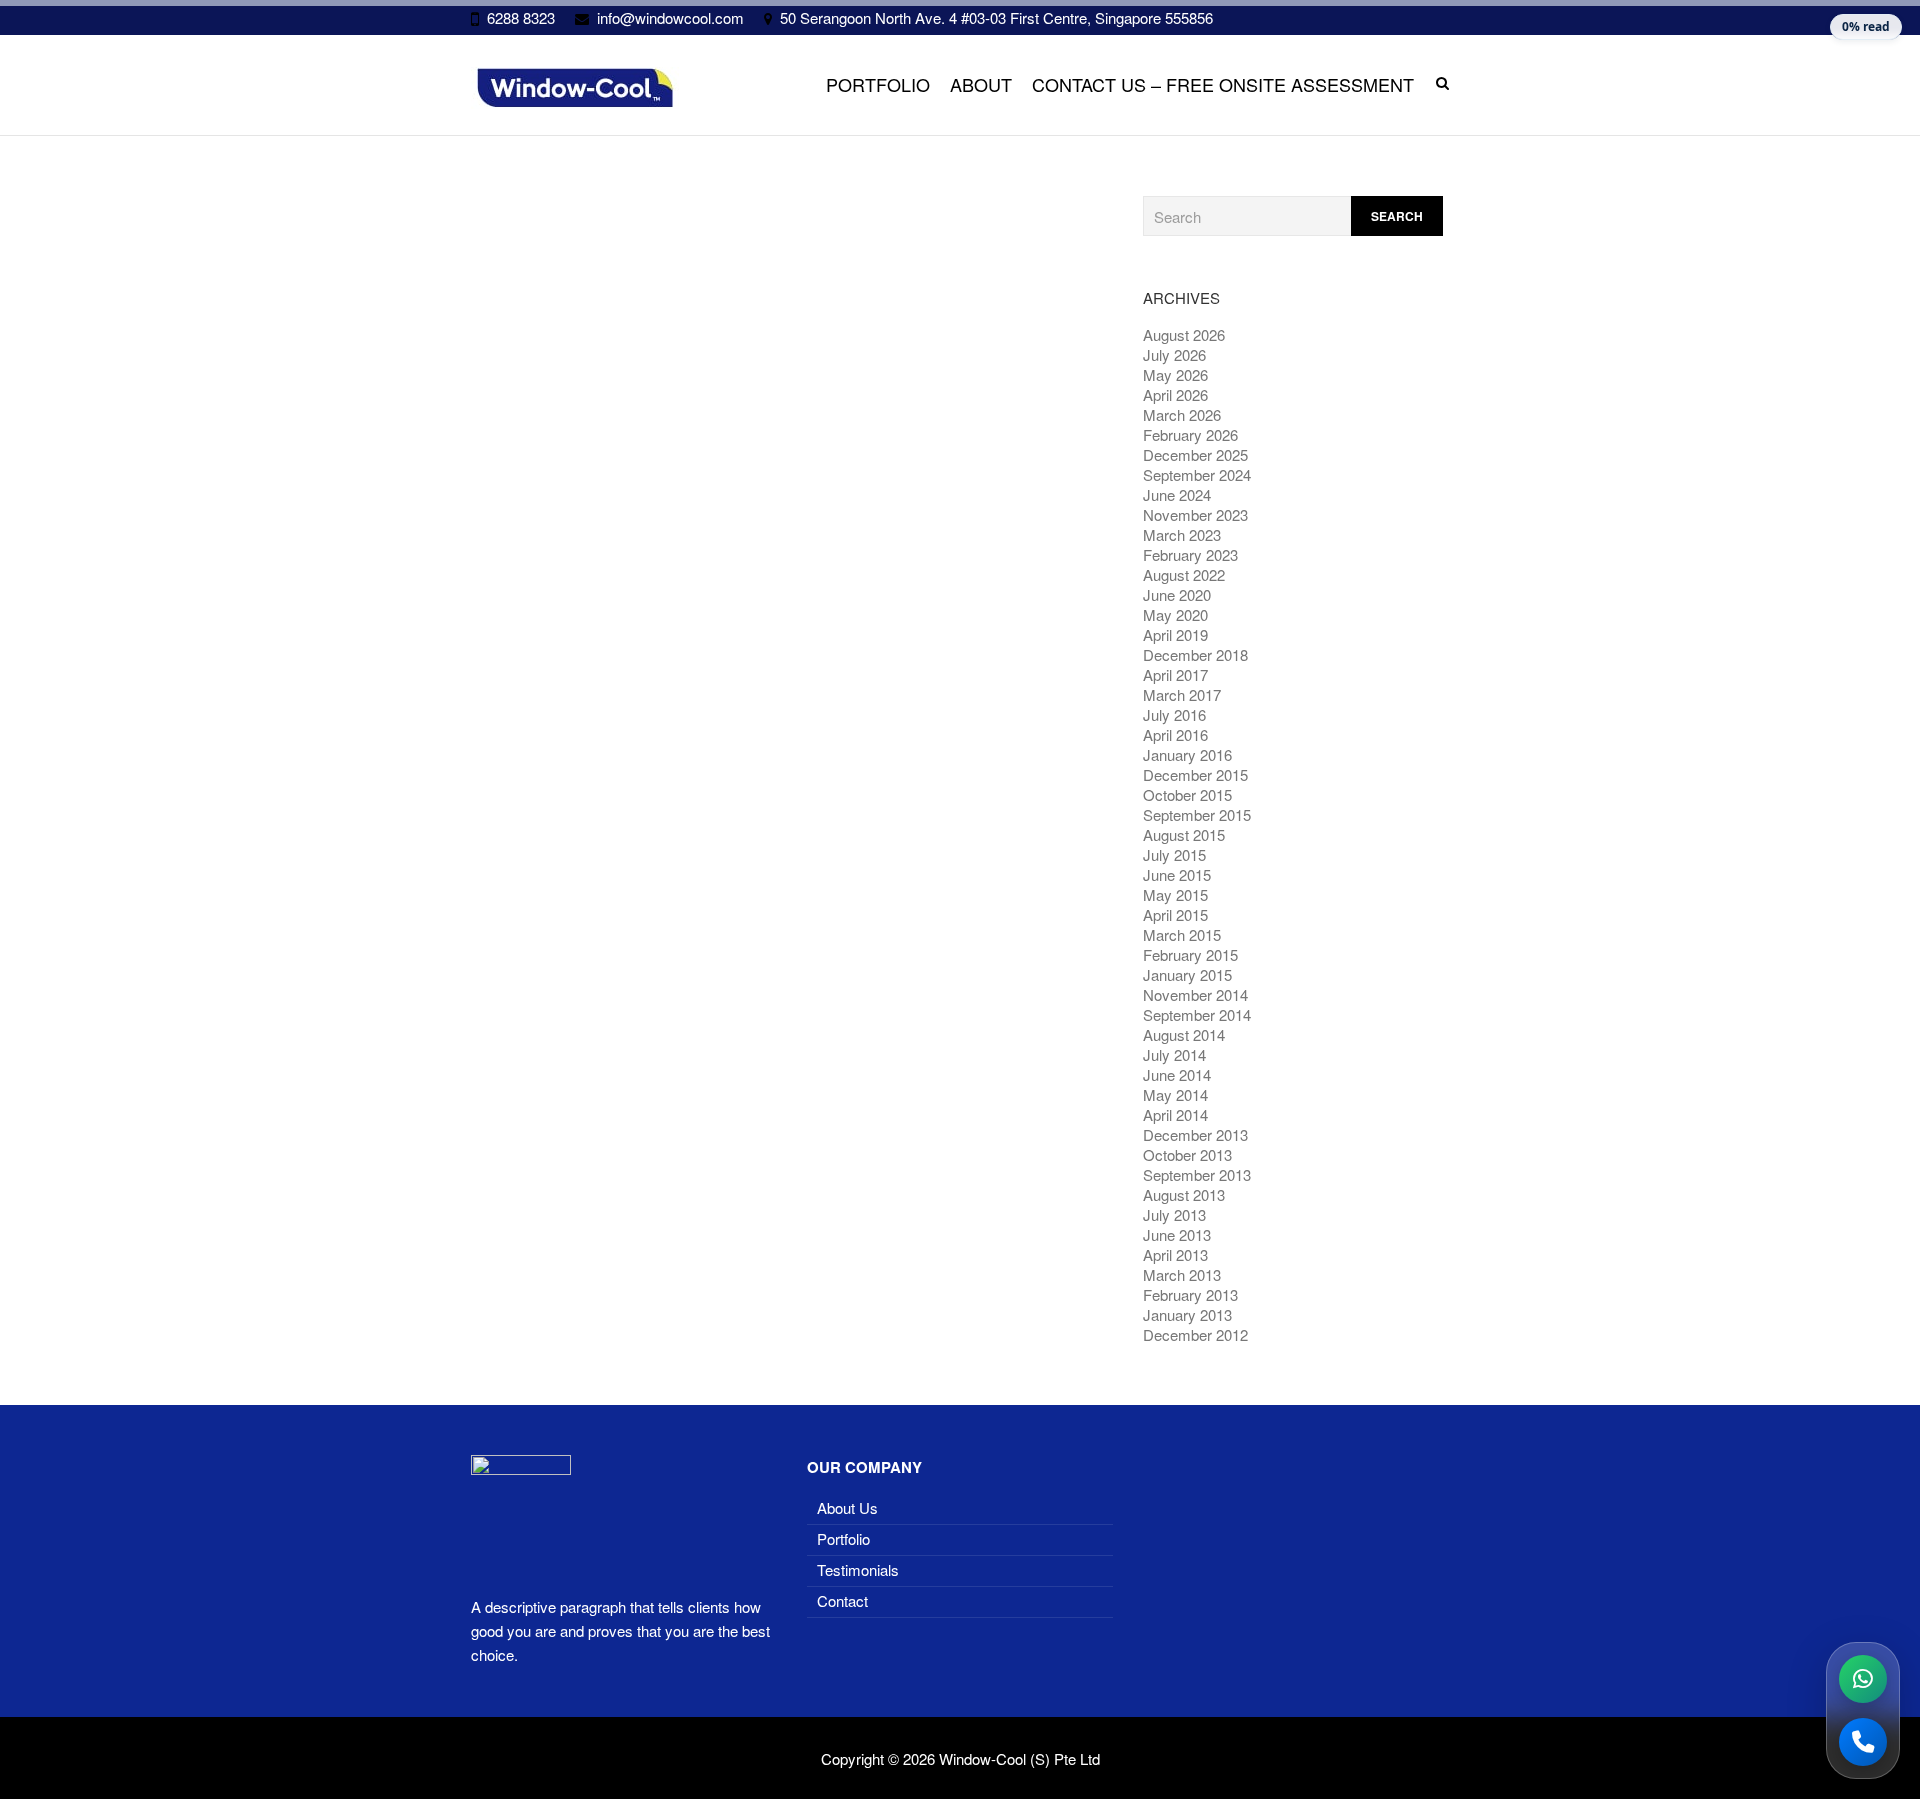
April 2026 (1175, 394)
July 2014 (1174, 1054)
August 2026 (1184, 334)
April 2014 (1175, 1114)
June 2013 (1177, 1234)
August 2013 (1184, 1194)
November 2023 (1195, 514)
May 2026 (1175, 374)
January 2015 (1187, 974)
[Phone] (1863, 1742)
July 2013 (1174, 1214)
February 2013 (1190, 1294)
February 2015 (1190, 954)
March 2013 (1182, 1274)
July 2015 (1174, 854)
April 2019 (1175, 634)
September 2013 (1197, 1174)
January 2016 (1187, 754)
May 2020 (1175, 614)
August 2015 (1184, 834)
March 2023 (1182, 534)
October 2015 (1187, 794)
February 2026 (1190, 434)
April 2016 (1175, 734)
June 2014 (1177, 1074)
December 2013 (1195, 1134)
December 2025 (1195, 454)
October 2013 (1187, 1154)
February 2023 (1190, 554)
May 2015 (1175, 894)
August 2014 (1184, 1034)
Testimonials (858, 1569)
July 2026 (1174, 354)
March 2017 (1182, 694)
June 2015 (1177, 874)
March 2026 (1182, 414)
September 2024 (1197, 474)
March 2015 (1182, 934)
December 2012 (1195, 1334)
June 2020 (1177, 594)
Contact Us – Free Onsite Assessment (1223, 84)
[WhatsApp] (1863, 1679)
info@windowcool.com (670, 17)
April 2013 (1175, 1254)
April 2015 (1175, 914)
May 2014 (1175, 1094)
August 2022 (1184, 574)
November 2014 (1195, 994)
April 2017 (1175, 674)
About (981, 84)
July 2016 (1174, 714)
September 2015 (1197, 814)
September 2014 (1197, 1014)
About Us (847, 1507)
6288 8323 (521, 17)
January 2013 (1187, 1314)
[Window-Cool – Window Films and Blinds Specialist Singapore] (575, 88)
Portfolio (878, 84)
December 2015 (1195, 774)
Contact (842, 1600)
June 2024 (1177, 494)
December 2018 (1195, 654)
